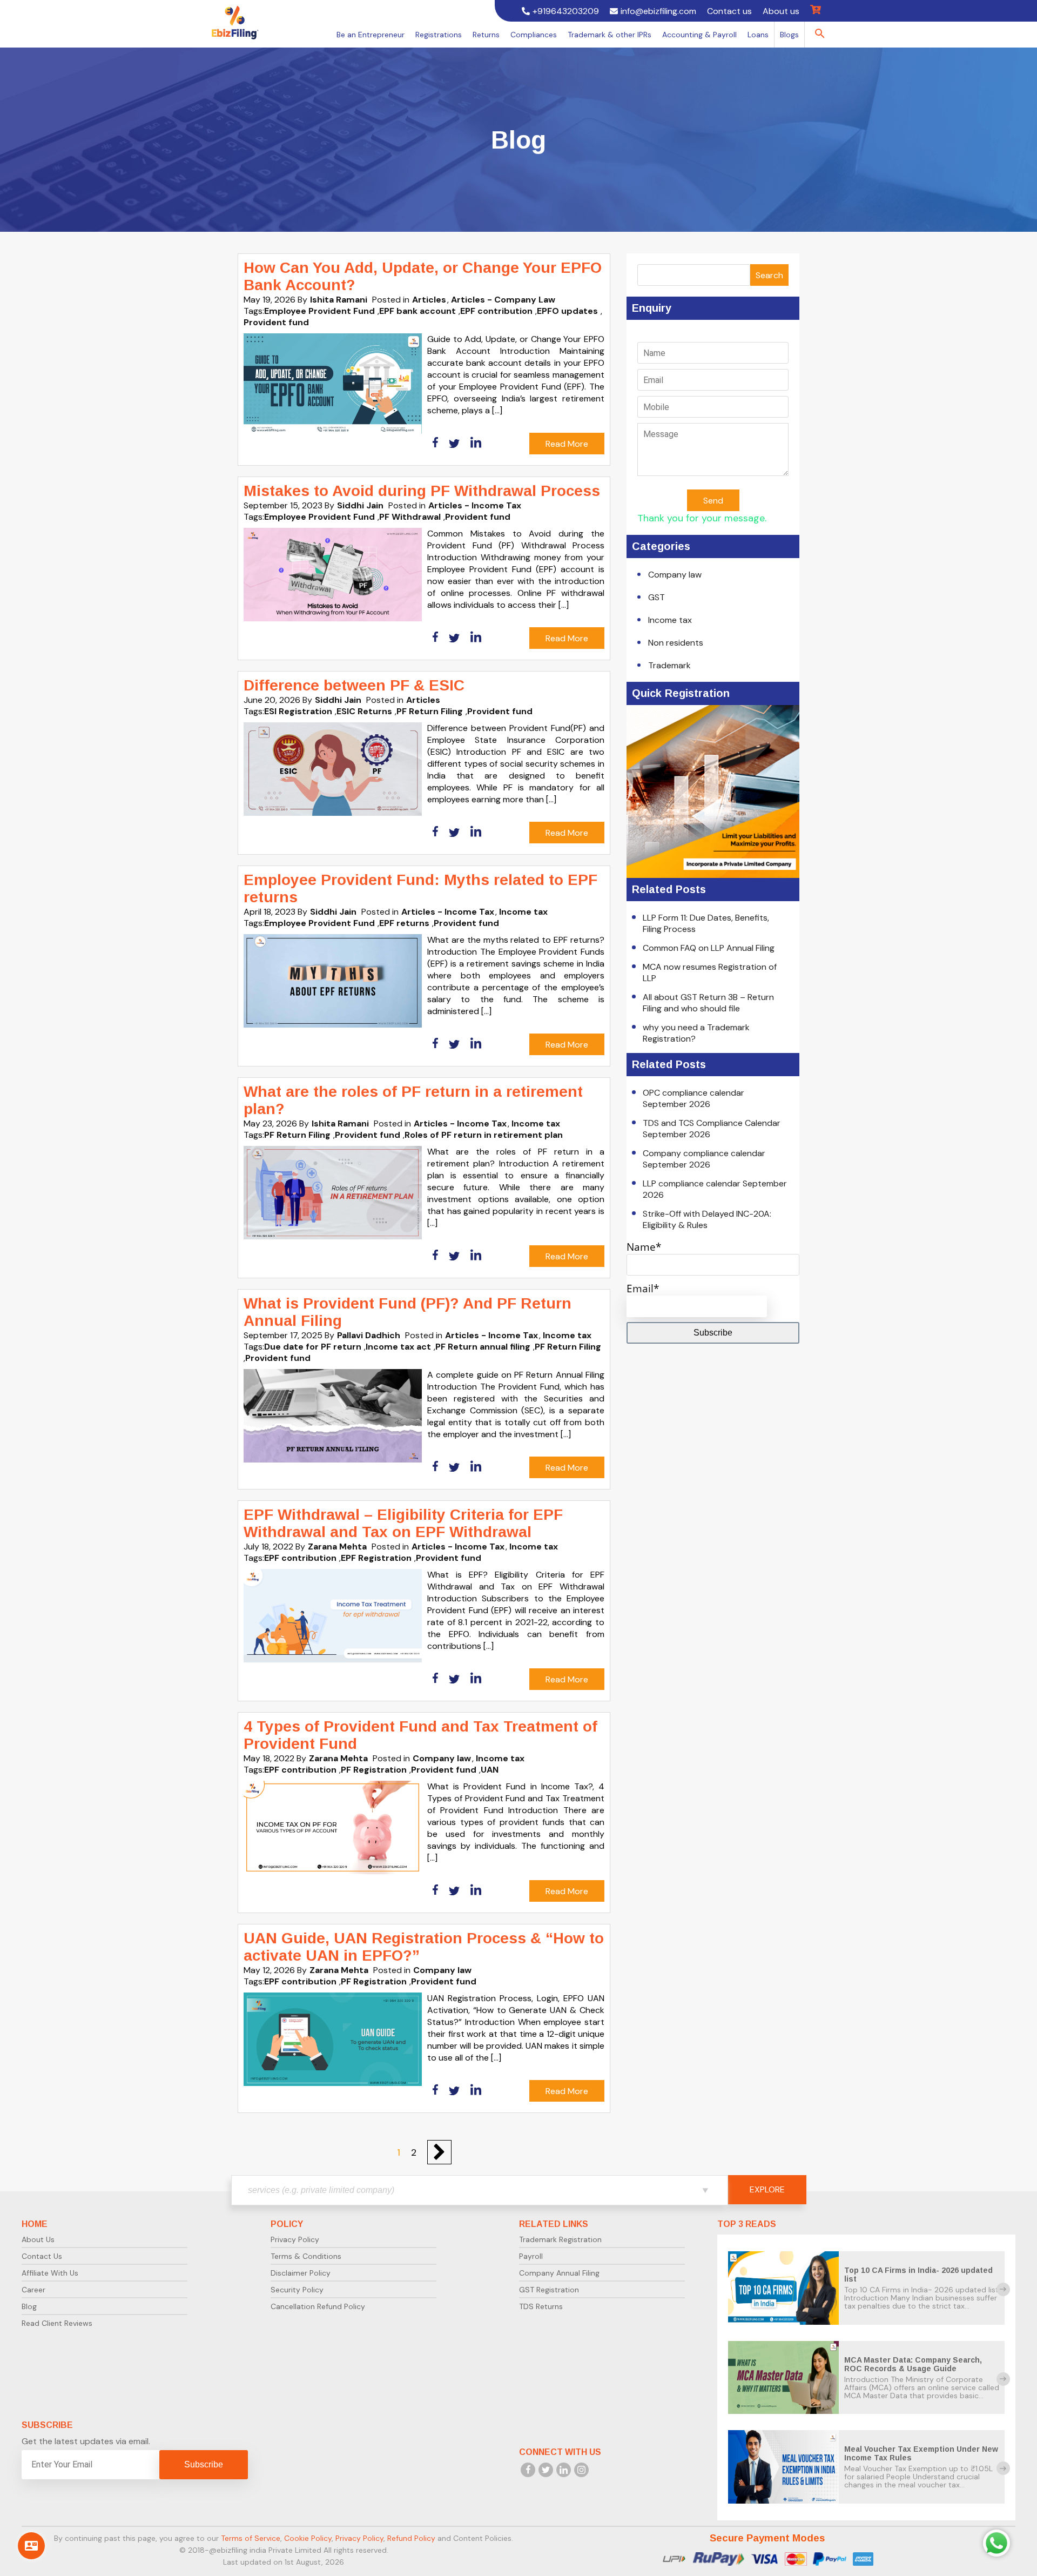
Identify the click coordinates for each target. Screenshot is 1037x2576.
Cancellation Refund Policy (318, 2306)
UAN (490, 1770)
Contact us (729, 11)
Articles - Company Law (503, 300)
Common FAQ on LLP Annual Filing (709, 948)
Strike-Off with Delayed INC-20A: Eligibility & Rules (707, 1219)
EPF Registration (376, 1558)
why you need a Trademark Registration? (696, 1033)
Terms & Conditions (306, 2256)
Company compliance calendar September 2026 (704, 1159)
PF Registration (374, 1770)
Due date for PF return (313, 1347)
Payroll (531, 2256)
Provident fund (276, 322)
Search (769, 275)
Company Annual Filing (559, 2273)
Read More (567, 444)
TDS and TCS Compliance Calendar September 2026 (712, 1129)
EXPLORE (767, 2189)
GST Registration (549, 2290)
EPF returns (404, 923)
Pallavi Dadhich (369, 1335)
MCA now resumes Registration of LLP (710, 972)
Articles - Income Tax (475, 505)
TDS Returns (541, 2306)
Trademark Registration (560, 2239)
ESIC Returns (364, 711)
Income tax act (398, 1347)
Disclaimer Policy (301, 2273)
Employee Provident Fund (319, 311)
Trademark (669, 665)
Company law (442, 1758)
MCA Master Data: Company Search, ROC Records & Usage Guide (913, 2364)
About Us (38, 2239)
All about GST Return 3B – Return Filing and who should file (708, 1003)
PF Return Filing (430, 711)
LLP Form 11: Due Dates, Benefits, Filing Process (706, 923)
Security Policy (297, 2290)
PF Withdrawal (410, 517)
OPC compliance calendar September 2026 (693, 1098)
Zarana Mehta (337, 1547)
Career (33, 2290)
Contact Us (42, 2256)
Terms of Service (251, 2538)
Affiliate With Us (50, 2273)
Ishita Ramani (339, 300)
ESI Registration (298, 711)
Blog (29, 2306)
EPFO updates (567, 311)
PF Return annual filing (483, 1347)
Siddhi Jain (360, 505)
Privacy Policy (295, 2239)
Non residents (676, 643)
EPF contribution (496, 311)
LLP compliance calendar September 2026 (715, 1189)
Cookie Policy (308, 2538)
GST (656, 597)
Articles (429, 300)
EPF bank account (418, 311)
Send (713, 501)
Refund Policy (411, 2538)
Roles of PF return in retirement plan (484, 1135)
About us (781, 11)
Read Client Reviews (57, 2323)
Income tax (523, 912)
